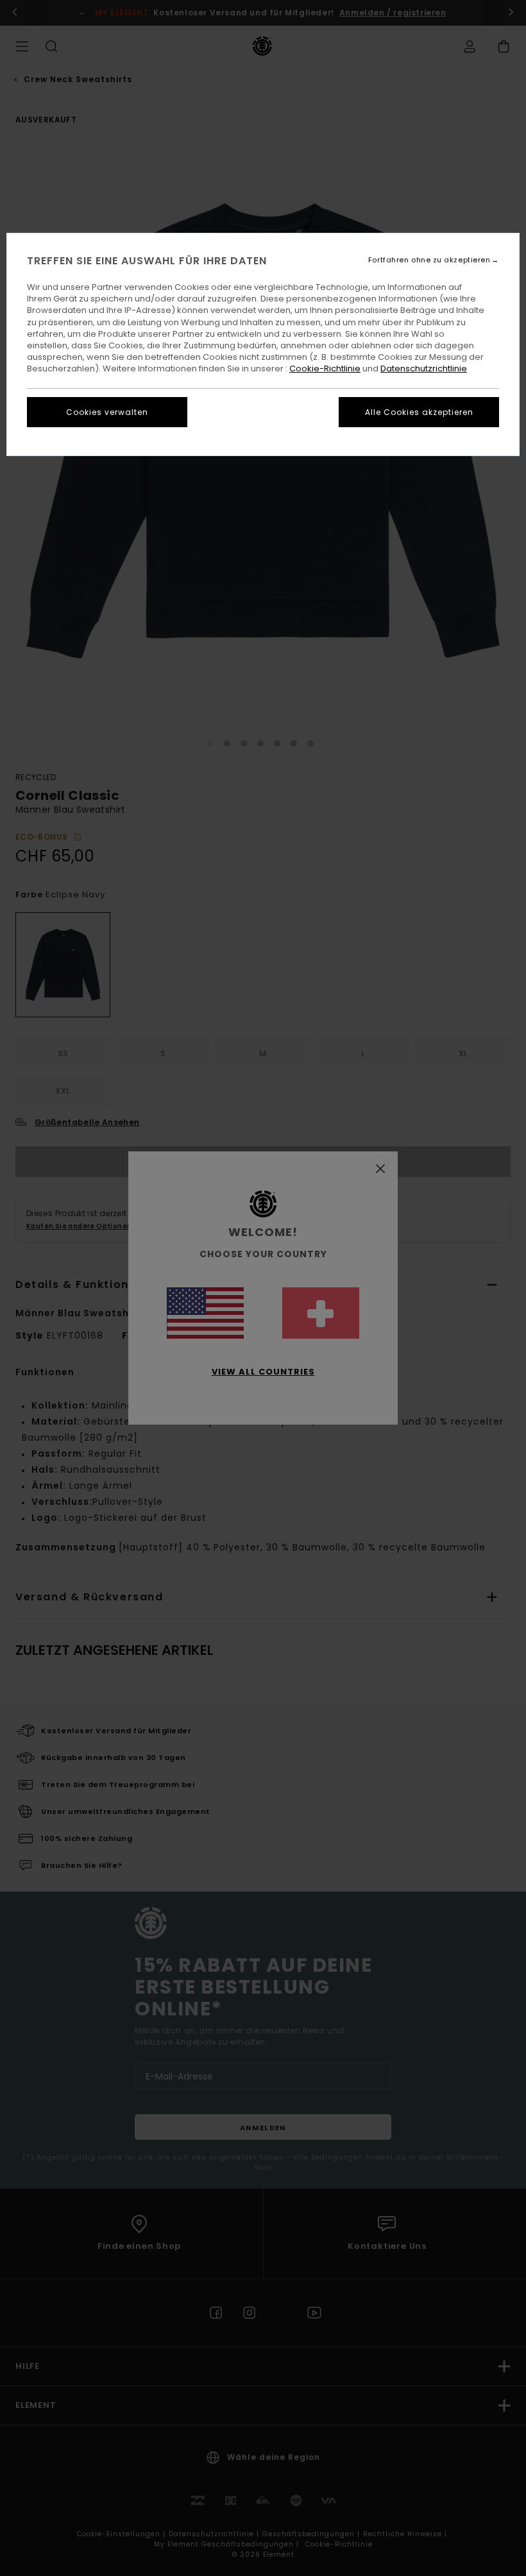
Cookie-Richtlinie (325, 369)
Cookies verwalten (107, 412)
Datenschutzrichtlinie (424, 369)
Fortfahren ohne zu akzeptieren (429, 260)
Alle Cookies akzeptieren (419, 412)
